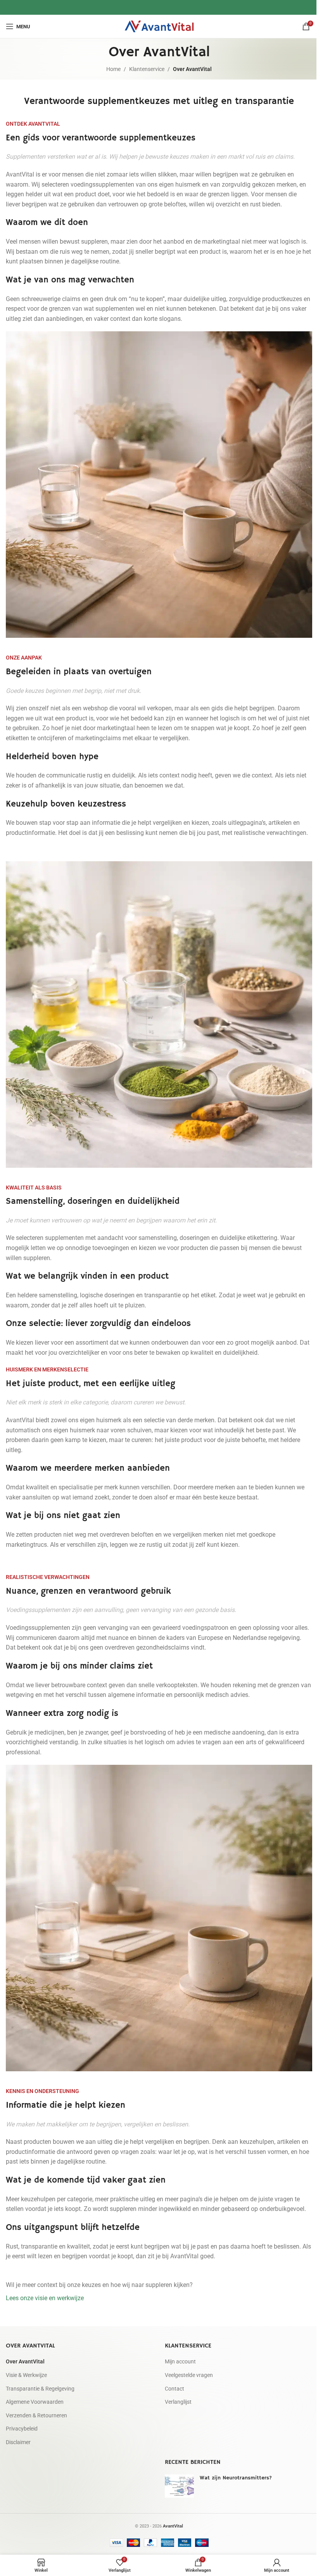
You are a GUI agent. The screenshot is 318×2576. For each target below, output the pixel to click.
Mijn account (180, 2362)
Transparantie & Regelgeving (40, 2389)
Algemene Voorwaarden (35, 2402)
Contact (175, 2389)
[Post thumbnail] (179, 2486)
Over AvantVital (25, 2362)
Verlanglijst (178, 2402)
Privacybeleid (22, 2429)
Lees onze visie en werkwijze (45, 2298)
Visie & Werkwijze (26, 2375)
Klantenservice (147, 69)
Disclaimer (18, 2442)
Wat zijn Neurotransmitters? (236, 2478)
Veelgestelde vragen (189, 2375)
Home (113, 69)
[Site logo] (159, 26)
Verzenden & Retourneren (36, 2415)
